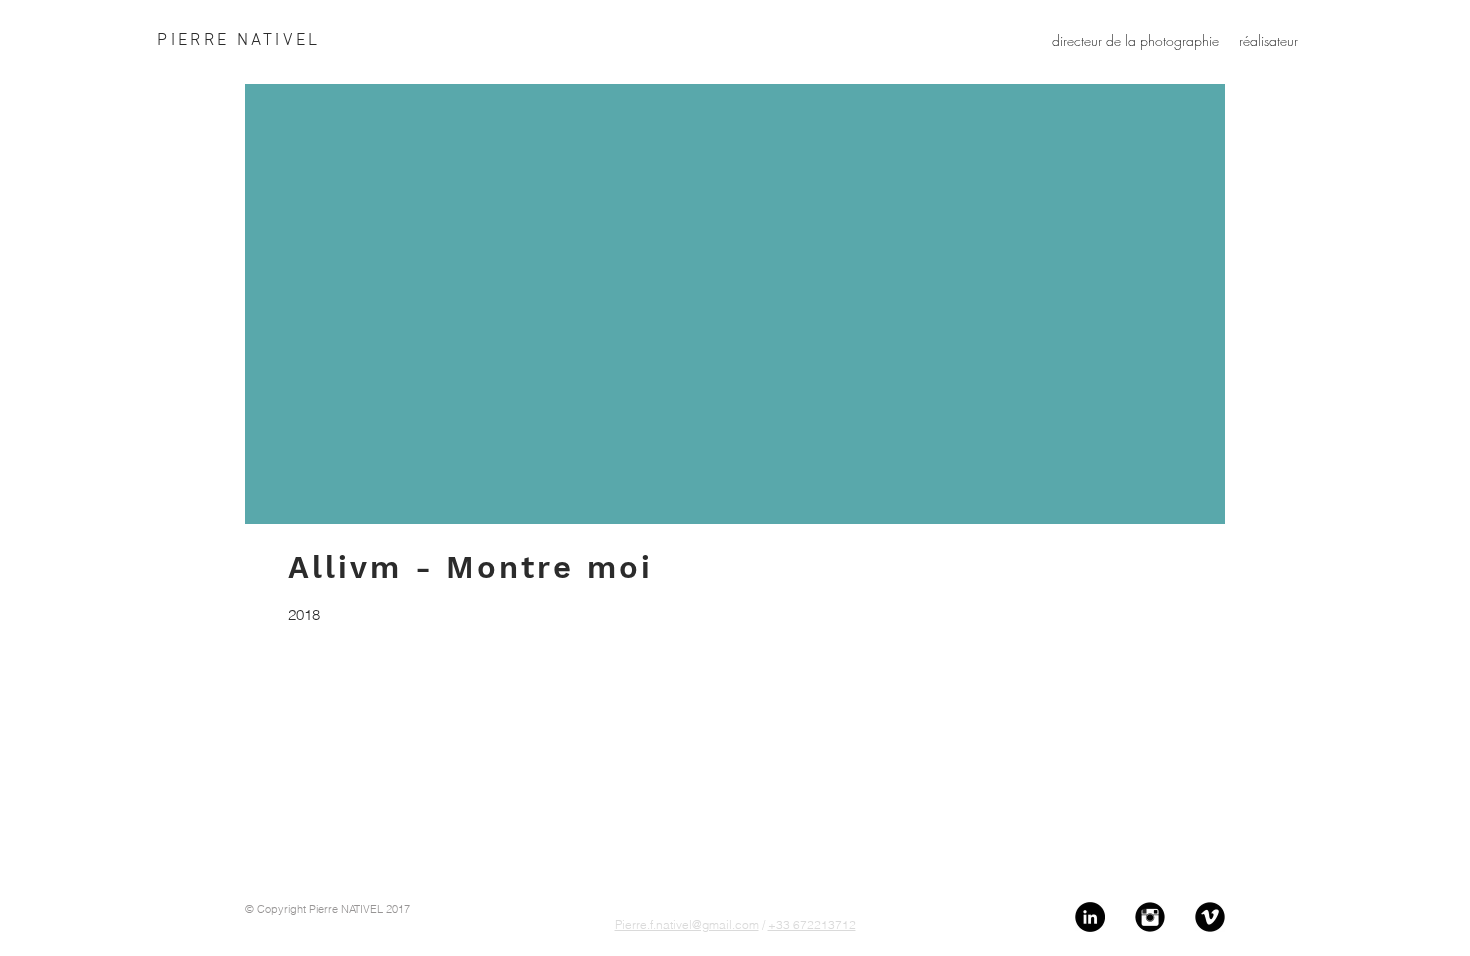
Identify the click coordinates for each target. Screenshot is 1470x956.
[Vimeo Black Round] (1210, 917)
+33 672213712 (812, 924)
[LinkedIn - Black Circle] (1090, 917)
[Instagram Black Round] (1150, 917)
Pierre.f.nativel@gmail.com (687, 924)
